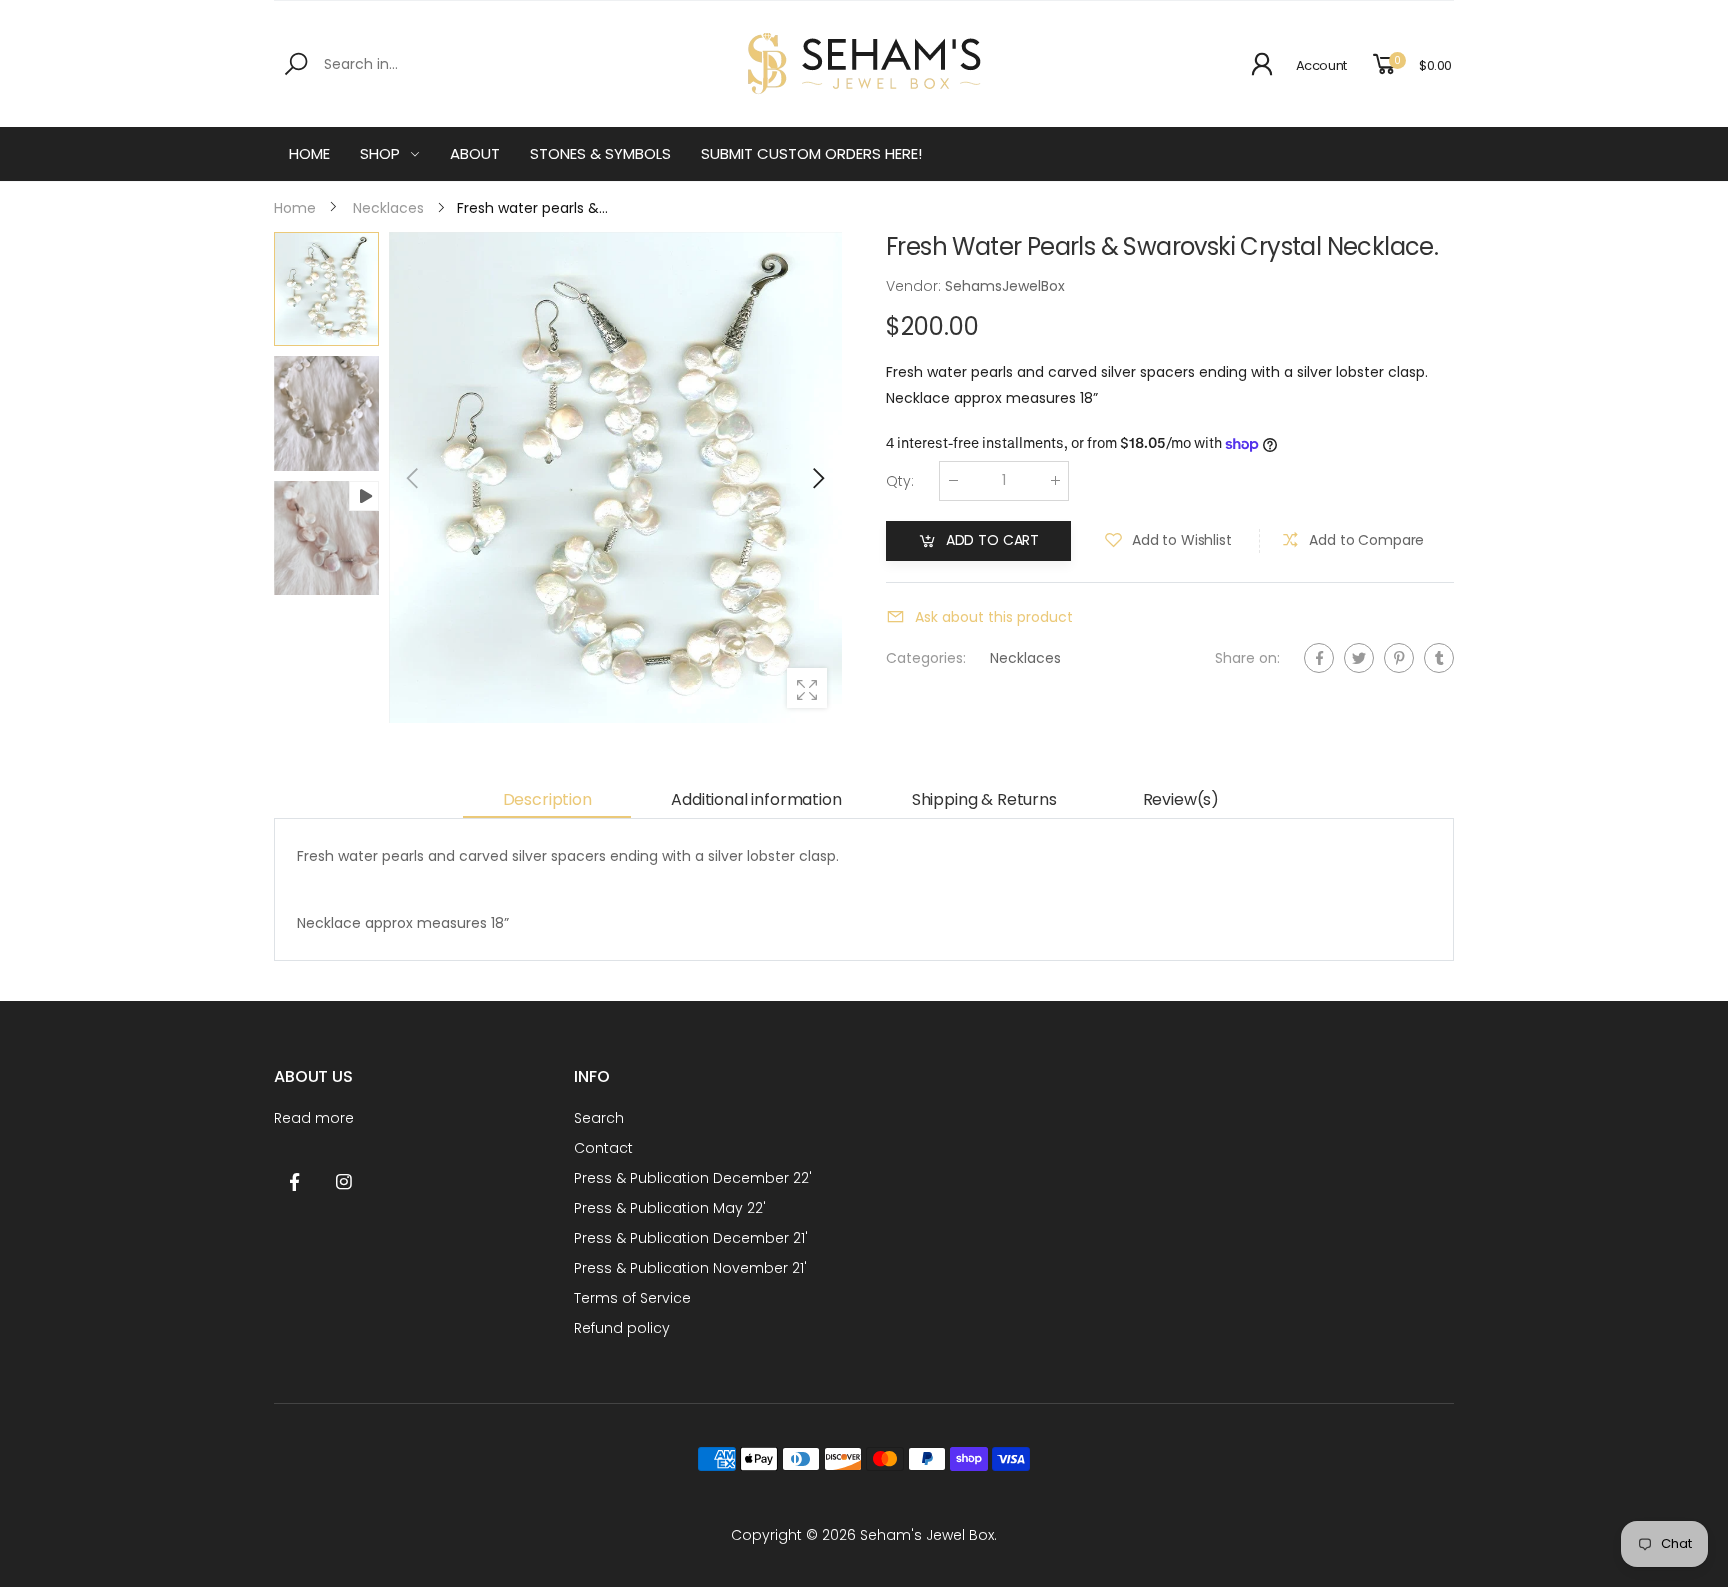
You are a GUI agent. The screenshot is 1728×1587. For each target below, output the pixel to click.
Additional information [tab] (756, 799)
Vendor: (915, 286)
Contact (603, 1148)
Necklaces (1025, 658)
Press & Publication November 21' (690, 1268)
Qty (900, 481)
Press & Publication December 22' (693, 1178)
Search (599, 1118)
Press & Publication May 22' (670, 1208)
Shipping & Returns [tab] (984, 799)
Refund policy (622, 1328)
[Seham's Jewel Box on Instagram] (344, 1183)
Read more (314, 1118)
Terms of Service (632, 1298)
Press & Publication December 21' (691, 1238)
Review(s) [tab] (1181, 799)
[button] (817, 478)
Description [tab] (547, 799)
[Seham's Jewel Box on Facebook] (294, 1183)
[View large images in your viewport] (807, 688)
